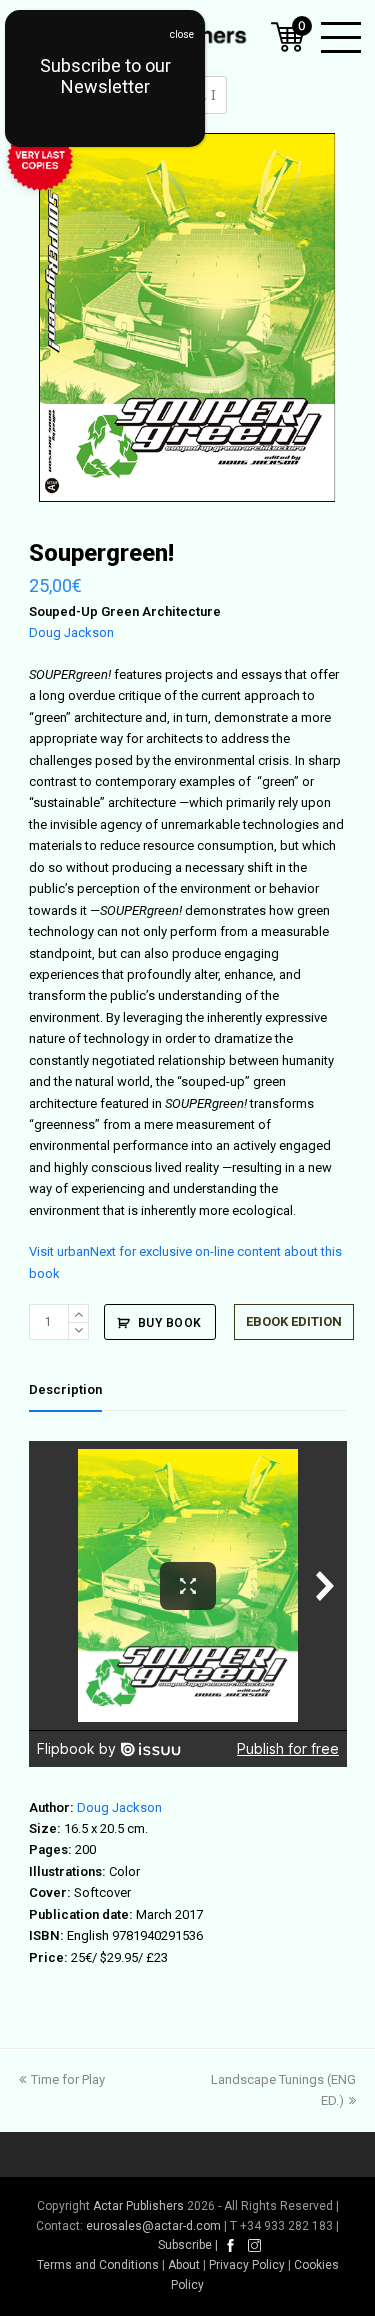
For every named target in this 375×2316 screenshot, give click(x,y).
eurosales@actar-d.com (153, 2226)
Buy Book (170, 1323)
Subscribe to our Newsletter (105, 76)
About (184, 2265)
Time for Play (67, 2079)
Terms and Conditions (98, 2265)
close (182, 34)
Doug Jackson (71, 632)
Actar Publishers (138, 2206)
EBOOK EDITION (294, 1321)
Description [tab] (65, 1389)
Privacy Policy (247, 2265)
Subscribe (185, 2245)
